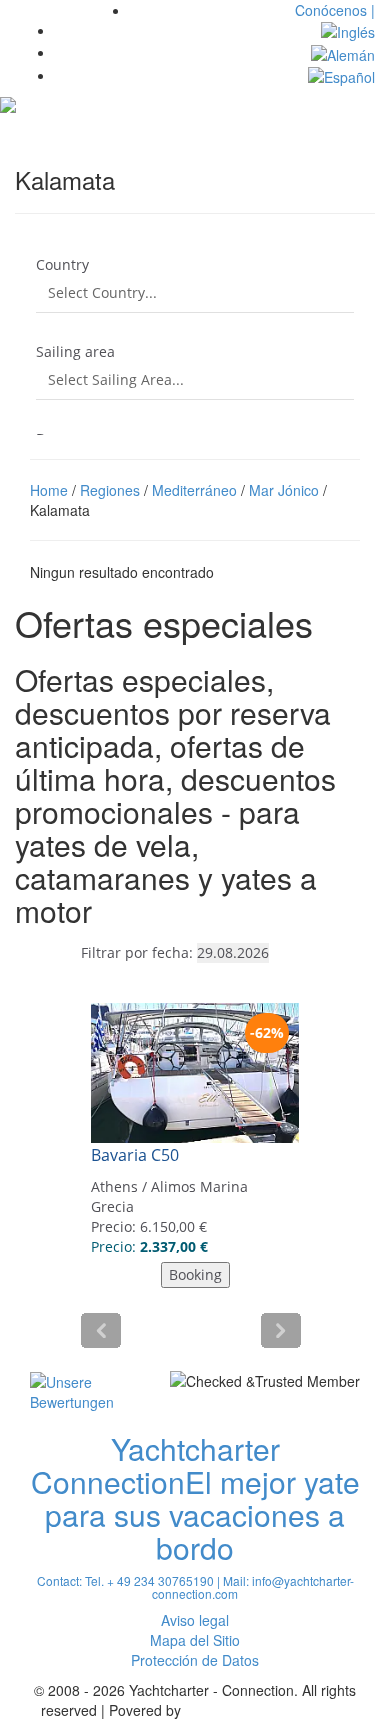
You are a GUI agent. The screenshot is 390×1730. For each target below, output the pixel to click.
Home (49, 490)
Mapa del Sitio (195, 1640)
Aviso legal (195, 1620)
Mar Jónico (284, 490)
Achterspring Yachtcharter (267, 1710)
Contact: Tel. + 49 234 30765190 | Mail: (144, 1580)
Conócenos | (335, 10)
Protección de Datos (195, 1660)
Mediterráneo (194, 490)
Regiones (110, 490)
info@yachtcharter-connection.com (253, 1587)
